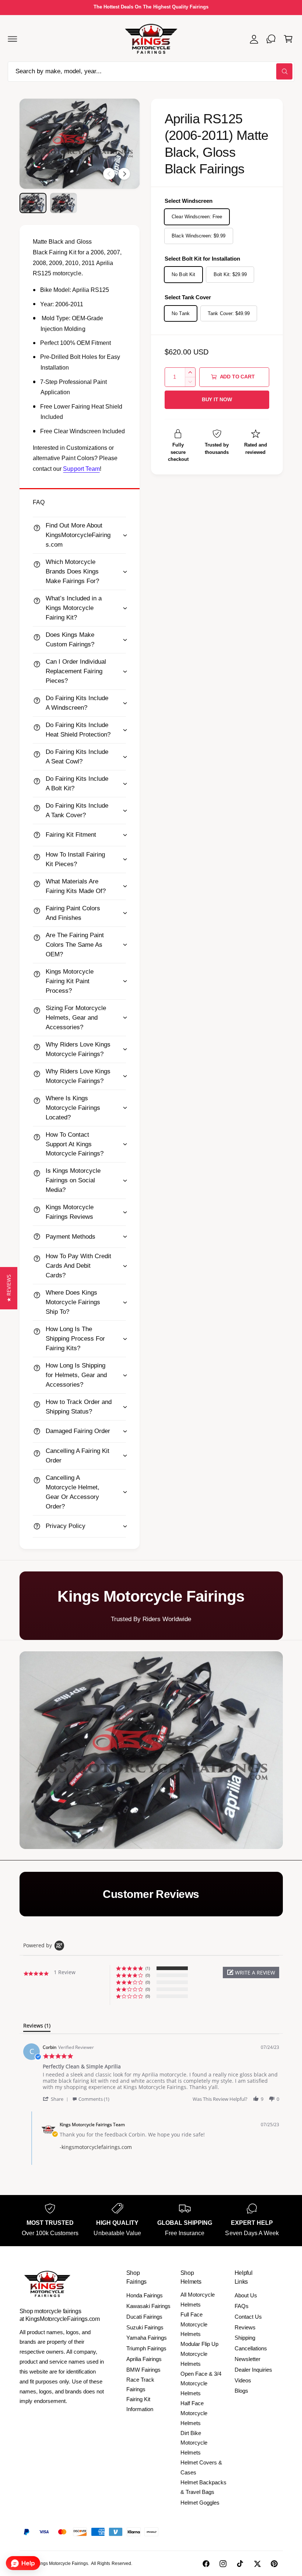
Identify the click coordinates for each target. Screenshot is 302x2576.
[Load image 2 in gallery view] (64, 203)
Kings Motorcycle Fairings (62, 2563)
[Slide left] (109, 174)
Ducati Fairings (144, 2317)
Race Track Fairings (140, 2385)
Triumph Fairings (146, 2348)
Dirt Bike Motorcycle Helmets (194, 2443)
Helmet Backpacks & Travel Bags (203, 2487)
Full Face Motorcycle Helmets (194, 2324)
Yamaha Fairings (147, 2338)
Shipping (245, 2338)
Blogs (241, 2391)
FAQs (242, 2306)
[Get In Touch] (271, 39)
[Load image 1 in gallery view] (33, 203)
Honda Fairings (145, 2295)
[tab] (37, 2027)
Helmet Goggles (200, 2503)
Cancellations (251, 2348)
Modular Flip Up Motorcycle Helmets (199, 2354)
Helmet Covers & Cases (201, 2467)
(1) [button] (148, 1968)
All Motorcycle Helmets (198, 2300)
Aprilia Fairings (144, 2359)
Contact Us (248, 2317)
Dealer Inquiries (253, 2370)
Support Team (81, 469)
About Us (246, 2295)
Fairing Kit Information (140, 2404)
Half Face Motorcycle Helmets (194, 2413)
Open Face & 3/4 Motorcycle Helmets (201, 2384)
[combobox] (151, 72)
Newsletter (247, 2359)
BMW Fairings (143, 2370)
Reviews (245, 2327)
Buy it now (217, 400)
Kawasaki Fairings (148, 2306)
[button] (13, 39)
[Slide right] (124, 174)
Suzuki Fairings (145, 2327)
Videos (243, 2380)
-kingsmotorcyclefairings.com (96, 2147)
